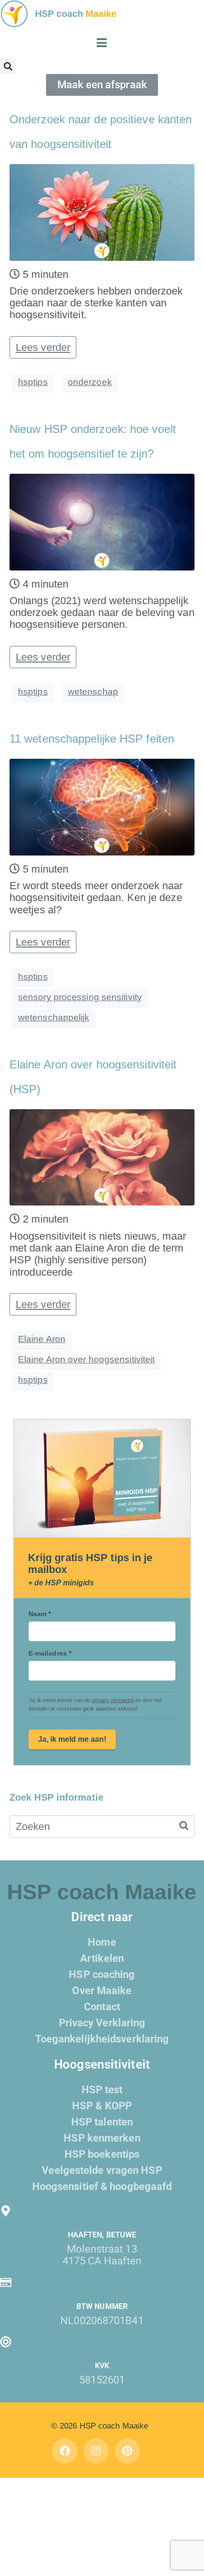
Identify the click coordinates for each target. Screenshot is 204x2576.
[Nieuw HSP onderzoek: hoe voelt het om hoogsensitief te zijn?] (102, 521)
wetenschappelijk (54, 1017)
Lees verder (43, 347)
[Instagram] (96, 2451)
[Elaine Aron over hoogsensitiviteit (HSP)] (102, 1156)
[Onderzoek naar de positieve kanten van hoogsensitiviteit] (102, 211)
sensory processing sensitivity (80, 997)
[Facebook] (65, 2451)
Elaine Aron (42, 1339)
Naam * (40, 1614)
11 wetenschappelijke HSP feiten (92, 739)
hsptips (33, 382)
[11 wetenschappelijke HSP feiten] (102, 806)
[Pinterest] (127, 2451)
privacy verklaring (113, 1700)
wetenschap (93, 692)
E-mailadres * (50, 1653)
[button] (8, 66)
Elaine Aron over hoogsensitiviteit (86, 1359)
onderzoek (90, 382)
